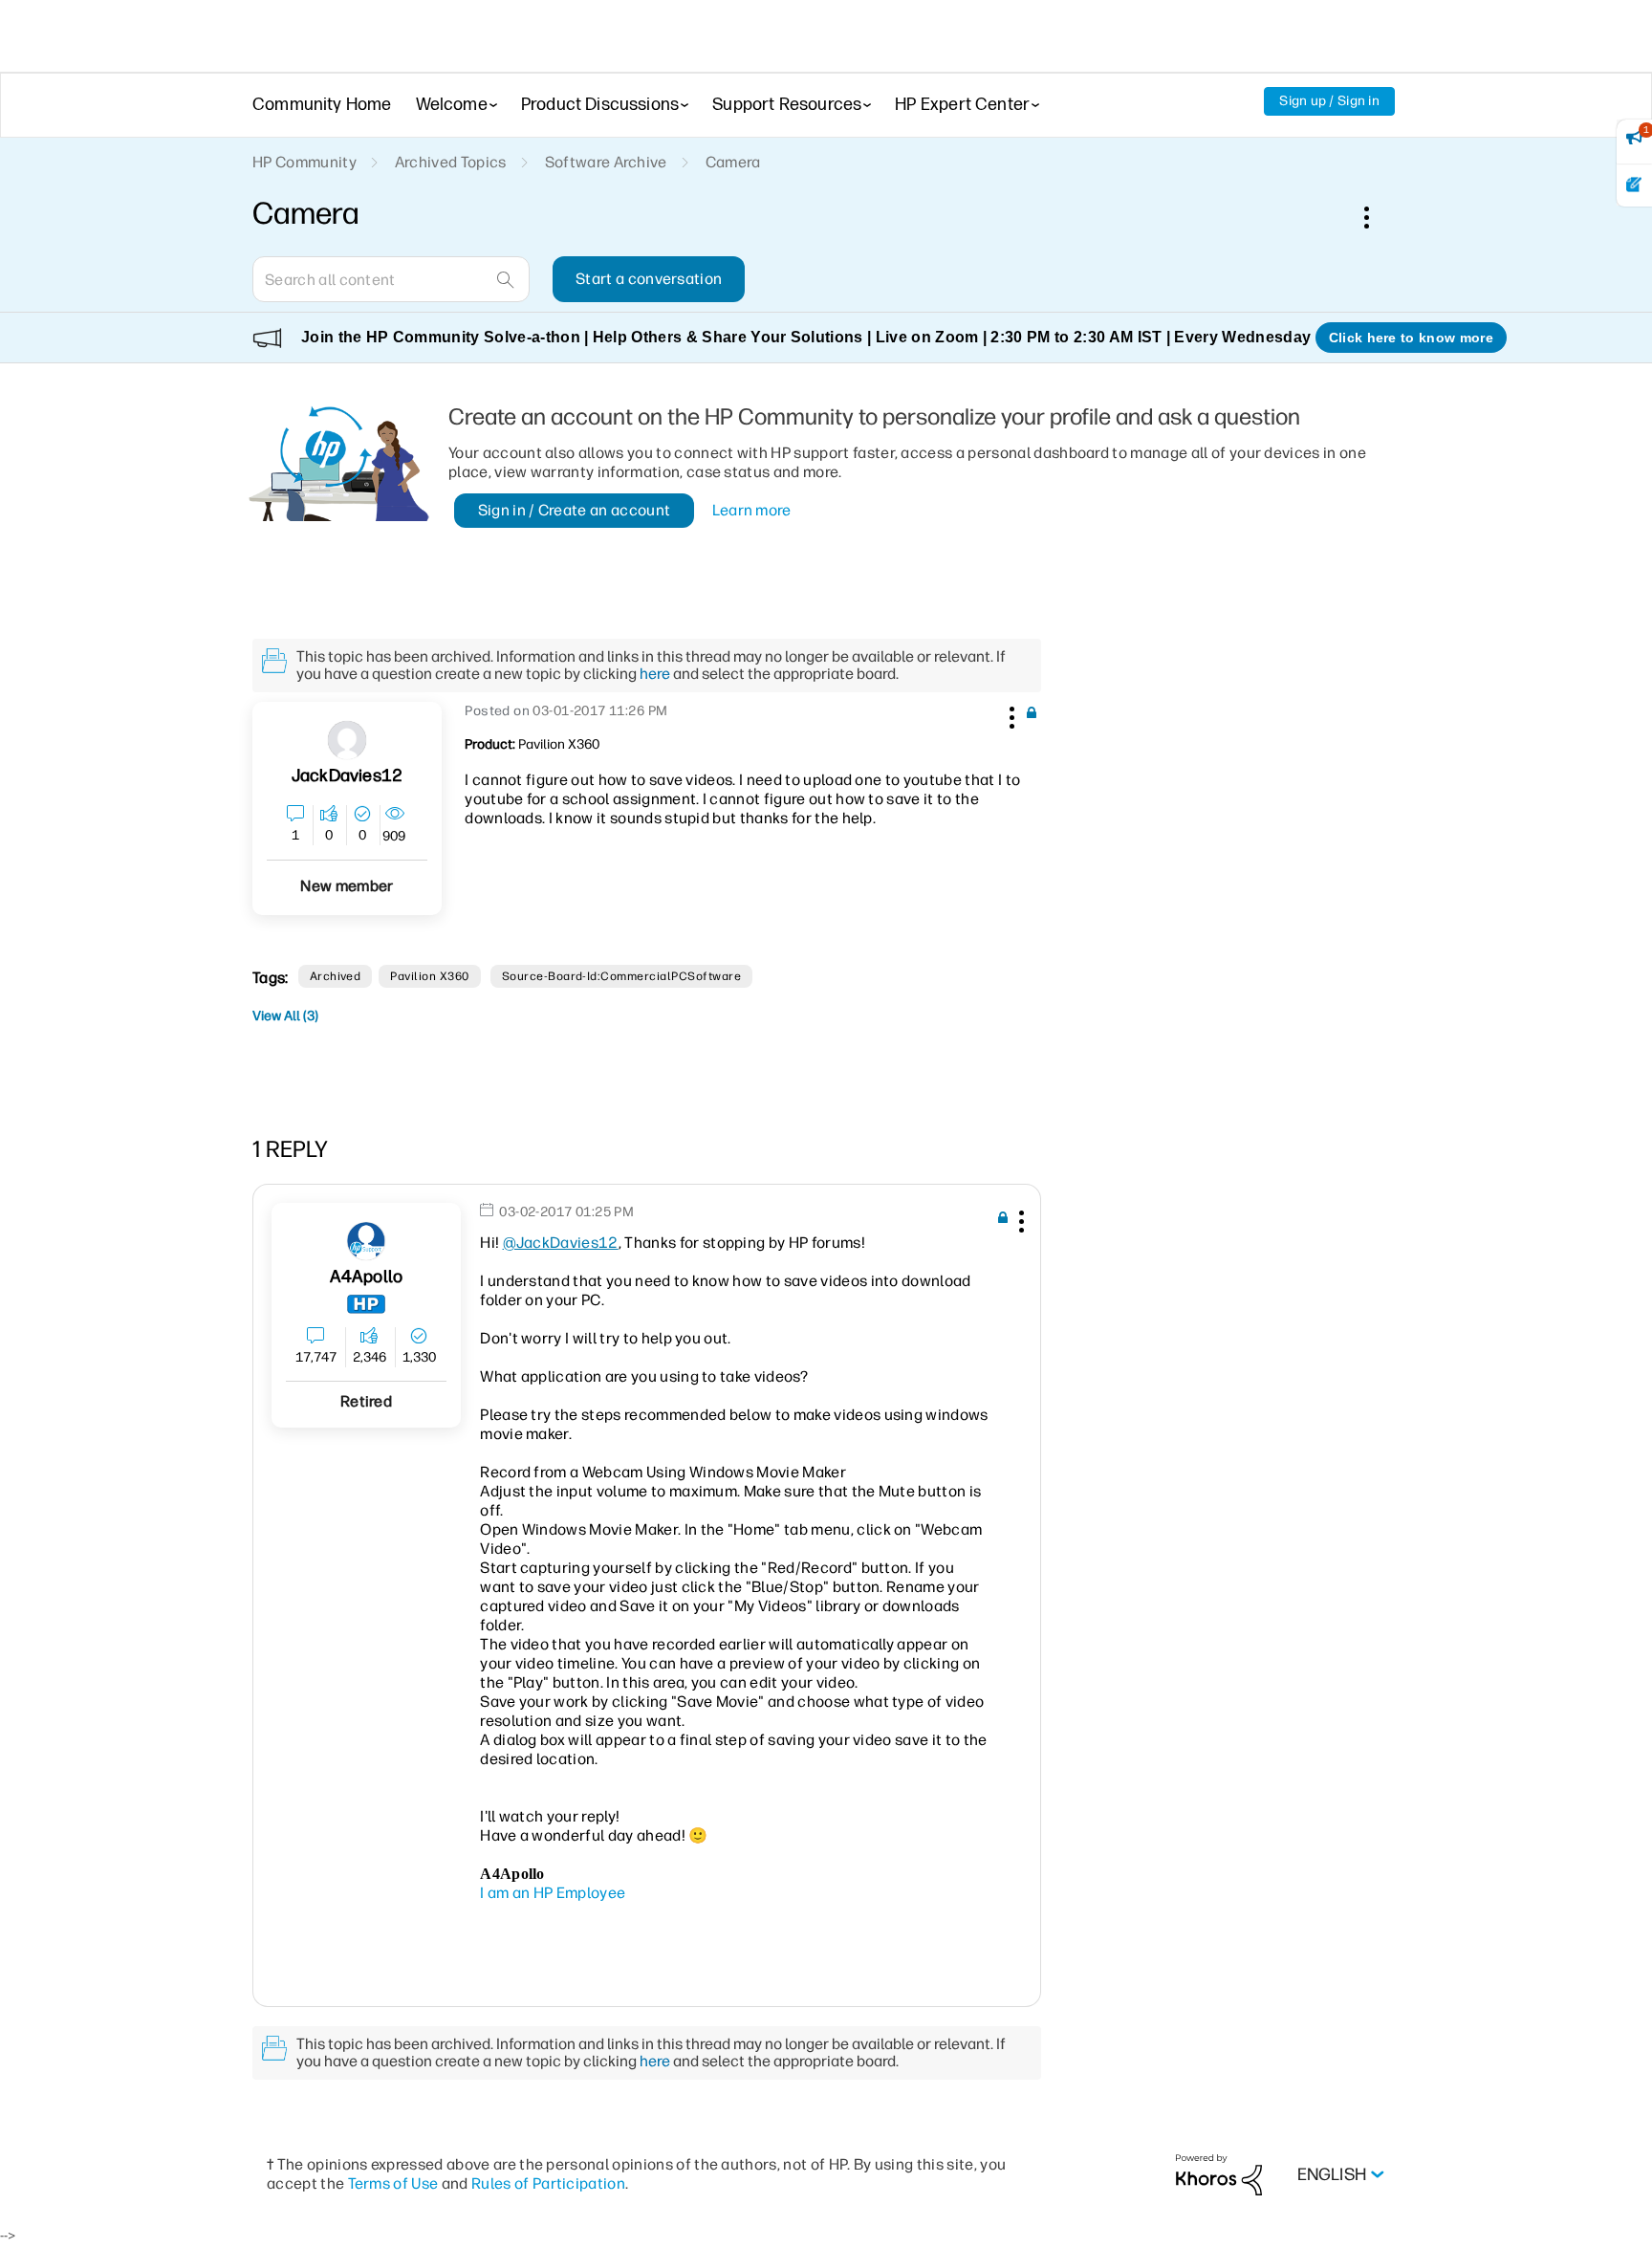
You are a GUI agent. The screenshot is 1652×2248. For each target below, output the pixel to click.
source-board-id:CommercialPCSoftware (621, 976)
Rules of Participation (548, 2183)
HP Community (304, 162)
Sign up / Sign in (1329, 101)
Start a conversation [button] (649, 279)
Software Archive (606, 162)
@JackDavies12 (561, 1243)
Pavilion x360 (429, 976)
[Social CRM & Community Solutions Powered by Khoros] (1219, 2174)
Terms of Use (393, 2183)
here (655, 674)
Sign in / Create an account (575, 510)
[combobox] (391, 279)
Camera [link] (733, 162)
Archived (336, 976)
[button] (1010, 714)
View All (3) (285, 1016)
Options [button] (1377, 217)
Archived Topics (451, 162)
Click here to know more (1411, 338)
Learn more (752, 510)
